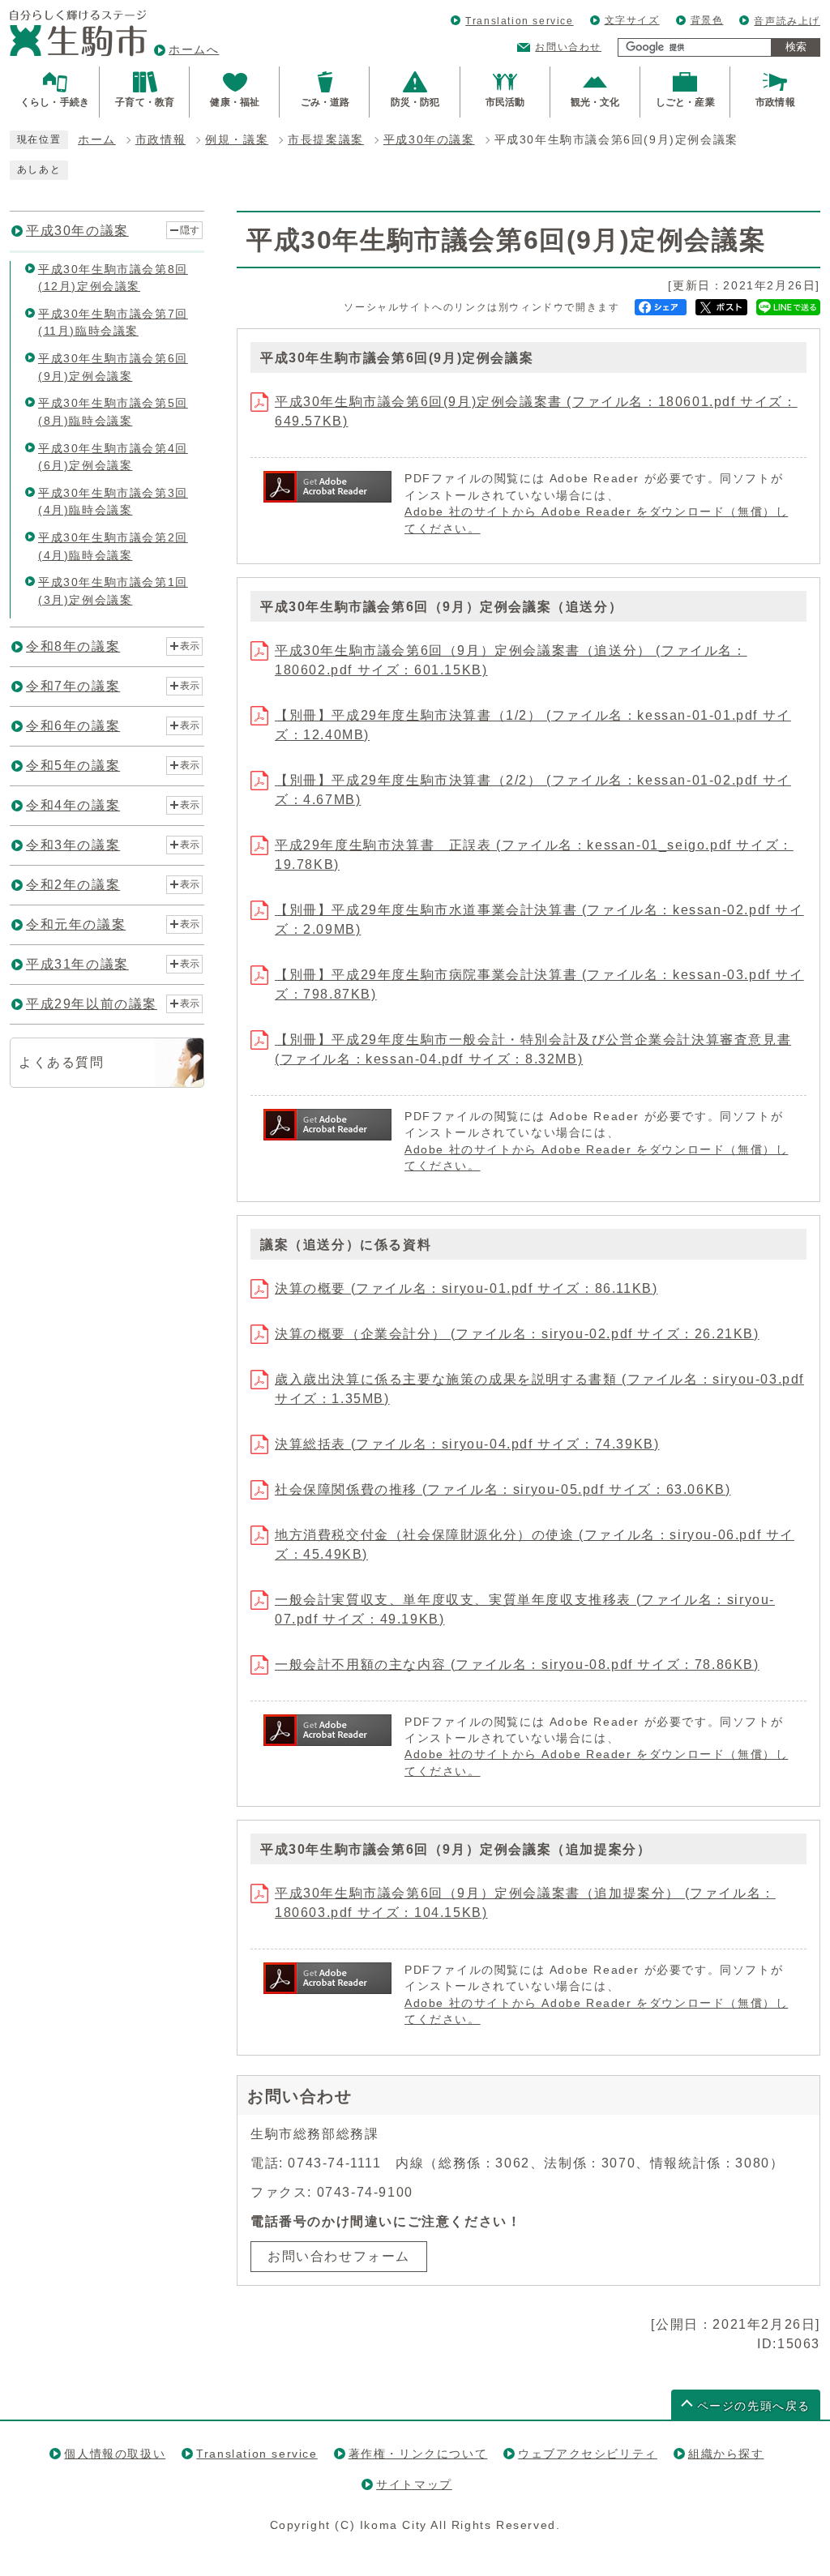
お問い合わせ (568, 47)
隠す (190, 230)
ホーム (97, 140)
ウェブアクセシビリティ (588, 2454)
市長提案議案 (326, 140)
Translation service (519, 21)
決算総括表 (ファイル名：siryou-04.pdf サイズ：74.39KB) (467, 1444)
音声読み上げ (787, 21)
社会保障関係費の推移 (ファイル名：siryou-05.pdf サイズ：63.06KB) (503, 1489)
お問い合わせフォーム (339, 2256)
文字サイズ (632, 20)
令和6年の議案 (73, 726)
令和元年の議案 (76, 924)
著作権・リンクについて (418, 2454)
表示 (190, 646)
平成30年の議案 (429, 140)
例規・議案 (237, 140)
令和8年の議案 (73, 646)
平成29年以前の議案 (92, 1004)
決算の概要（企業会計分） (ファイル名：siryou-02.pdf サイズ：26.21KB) (517, 1334)
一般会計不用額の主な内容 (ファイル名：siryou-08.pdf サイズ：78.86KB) (517, 1665)
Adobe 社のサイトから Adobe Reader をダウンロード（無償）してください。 (596, 520)
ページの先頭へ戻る (754, 2406)
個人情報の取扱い (115, 2454)
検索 (796, 47)
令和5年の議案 (73, 766)
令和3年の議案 (73, 845)
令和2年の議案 (73, 885)
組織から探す (726, 2454)
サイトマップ (414, 2484)
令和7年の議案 (73, 686)
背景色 (707, 20)
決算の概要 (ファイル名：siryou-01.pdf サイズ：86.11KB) (466, 1288)
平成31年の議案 (77, 964)
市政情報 (160, 140)
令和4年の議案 (73, 805)
